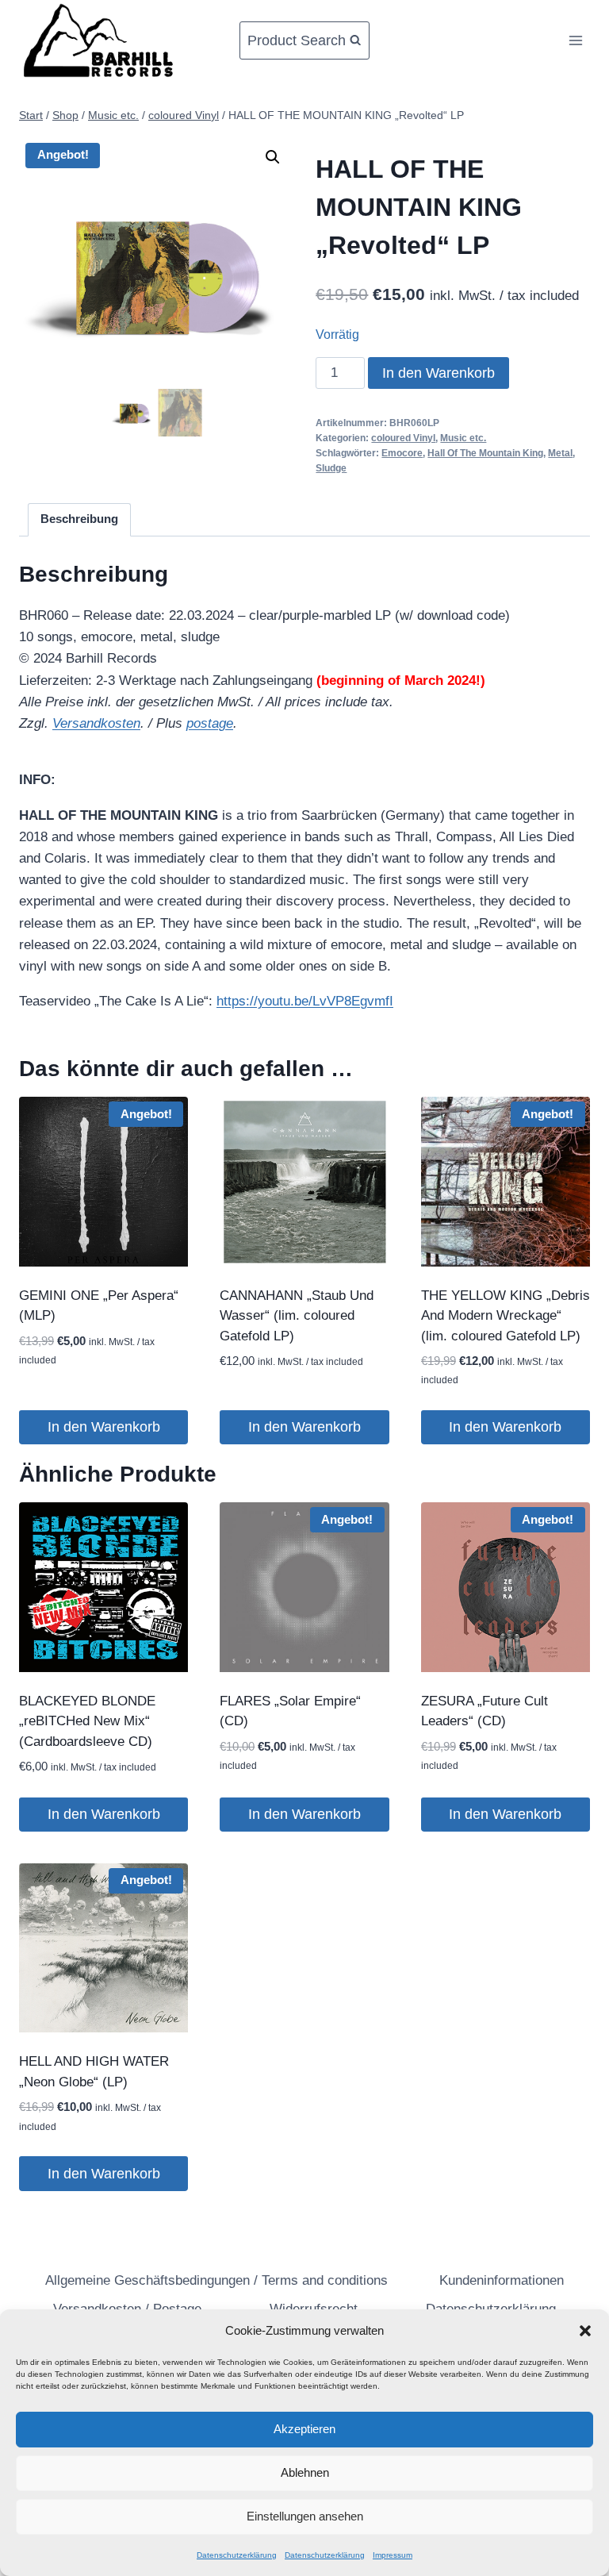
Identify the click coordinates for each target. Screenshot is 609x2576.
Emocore (402, 453)
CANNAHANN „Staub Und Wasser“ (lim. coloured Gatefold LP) (297, 1316)
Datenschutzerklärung (237, 2555)
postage (210, 723)
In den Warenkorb (439, 373)
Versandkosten (96, 723)
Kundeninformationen (502, 2280)
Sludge (331, 468)
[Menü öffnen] (575, 40)
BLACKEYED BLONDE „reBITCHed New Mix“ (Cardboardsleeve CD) (87, 1721)
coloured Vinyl (403, 438)
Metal (560, 453)
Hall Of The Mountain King (485, 453)
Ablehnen (305, 2472)
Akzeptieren (304, 2429)
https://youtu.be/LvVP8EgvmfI (305, 1001)
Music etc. (463, 438)
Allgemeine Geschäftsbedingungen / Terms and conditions (216, 2280)
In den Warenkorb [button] (104, 1427)
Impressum (393, 2555)
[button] (585, 2331)
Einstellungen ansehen (305, 2516)
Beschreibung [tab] (79, 519)
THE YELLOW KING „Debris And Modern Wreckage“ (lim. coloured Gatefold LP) (506, 1316)
